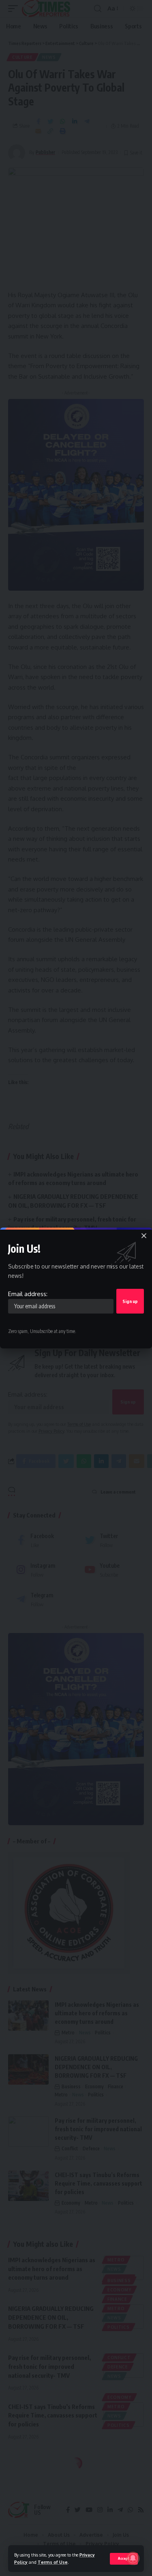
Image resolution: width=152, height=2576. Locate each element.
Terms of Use (53, 2562)
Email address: (28, 1294)
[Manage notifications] (133, 2558)
